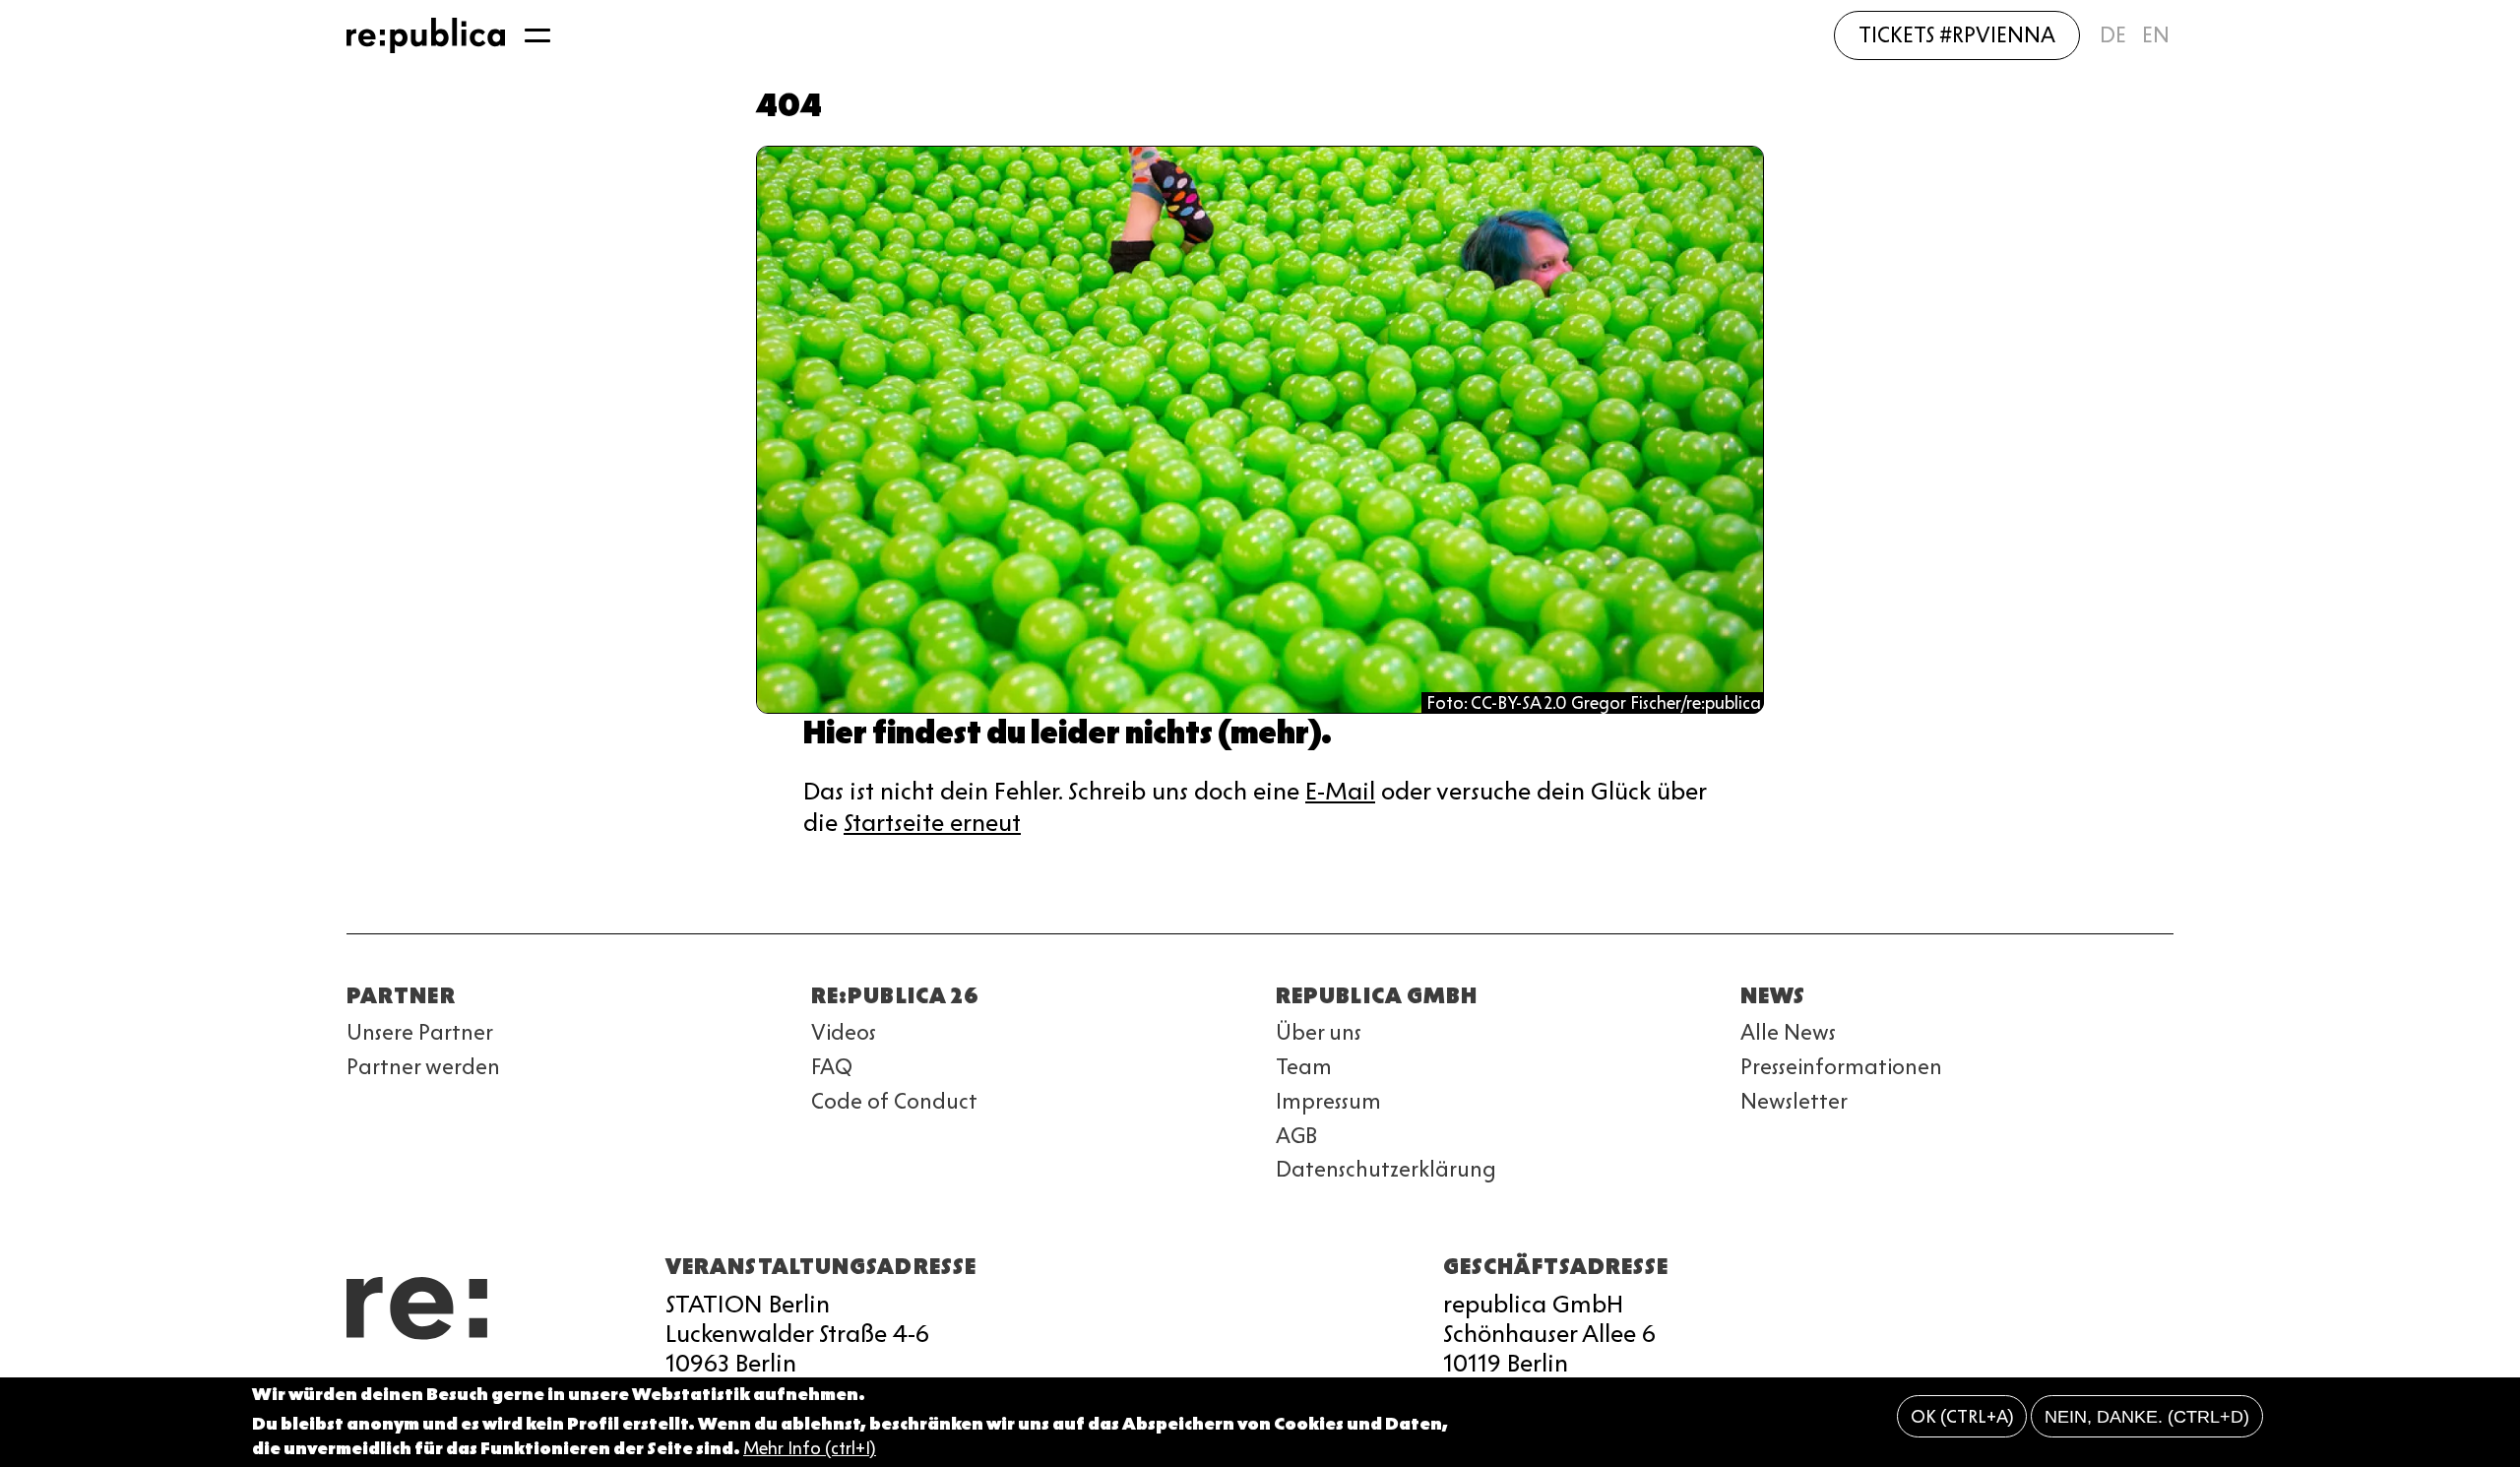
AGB (1296, 1136)
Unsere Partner (420, 1032)
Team (1304, 1067)
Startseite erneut (932, 823)
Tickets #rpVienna (1957, 35)
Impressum (1328, 1101)
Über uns (1319, 1032)
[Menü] (537, 35)
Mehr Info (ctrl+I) (810, 1449)
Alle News (1788, 1032)
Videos (844, 1032)
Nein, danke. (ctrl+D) (2147, 1417)
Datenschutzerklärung (1386, 1169)
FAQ (832, 1067)
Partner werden (423, 1067)
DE (2113, 35)
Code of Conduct (894, 1101)
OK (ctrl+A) (1962, 1417)
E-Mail (1340, 791)
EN (2156, 35)
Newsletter (1794, 1101)
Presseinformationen (1841, 1067)
